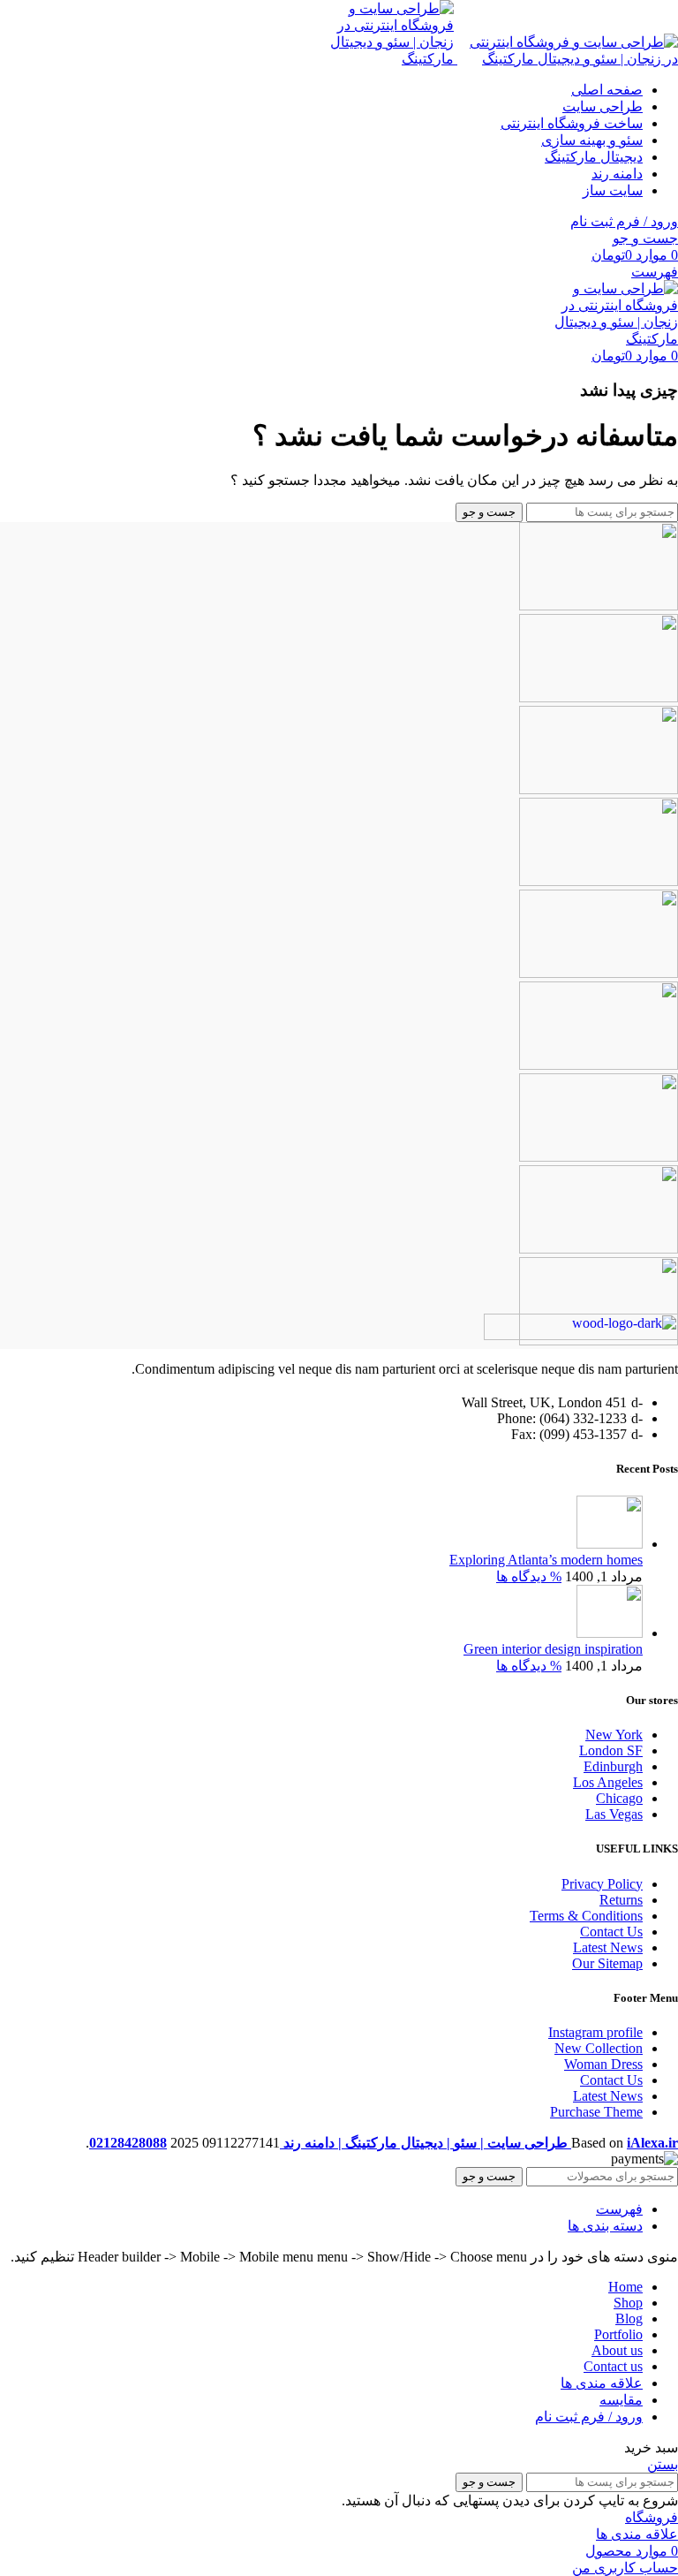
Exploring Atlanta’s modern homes (546, 1560)
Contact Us (611, 1932)
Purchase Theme (596, 2112)
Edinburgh (613, 1766)
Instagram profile (595, 2032)
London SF (611, 1750)
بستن (663, 2464)
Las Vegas (614, 1814)
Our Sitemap (607, 1963)
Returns (621, 1900)
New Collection (599, 2048)
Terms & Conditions (586, 1916)
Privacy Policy (602, 1884)
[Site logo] (566, 59)
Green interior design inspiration (553, 1649)
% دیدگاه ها (529, 1576)
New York (614, 1735)
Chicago (619, 1798)
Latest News (608, 1947)
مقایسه (621, 2400)
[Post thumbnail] (610, 1544)
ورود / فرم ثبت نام (589, 2417)
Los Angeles (608, 1782)
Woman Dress (603, 2064)
